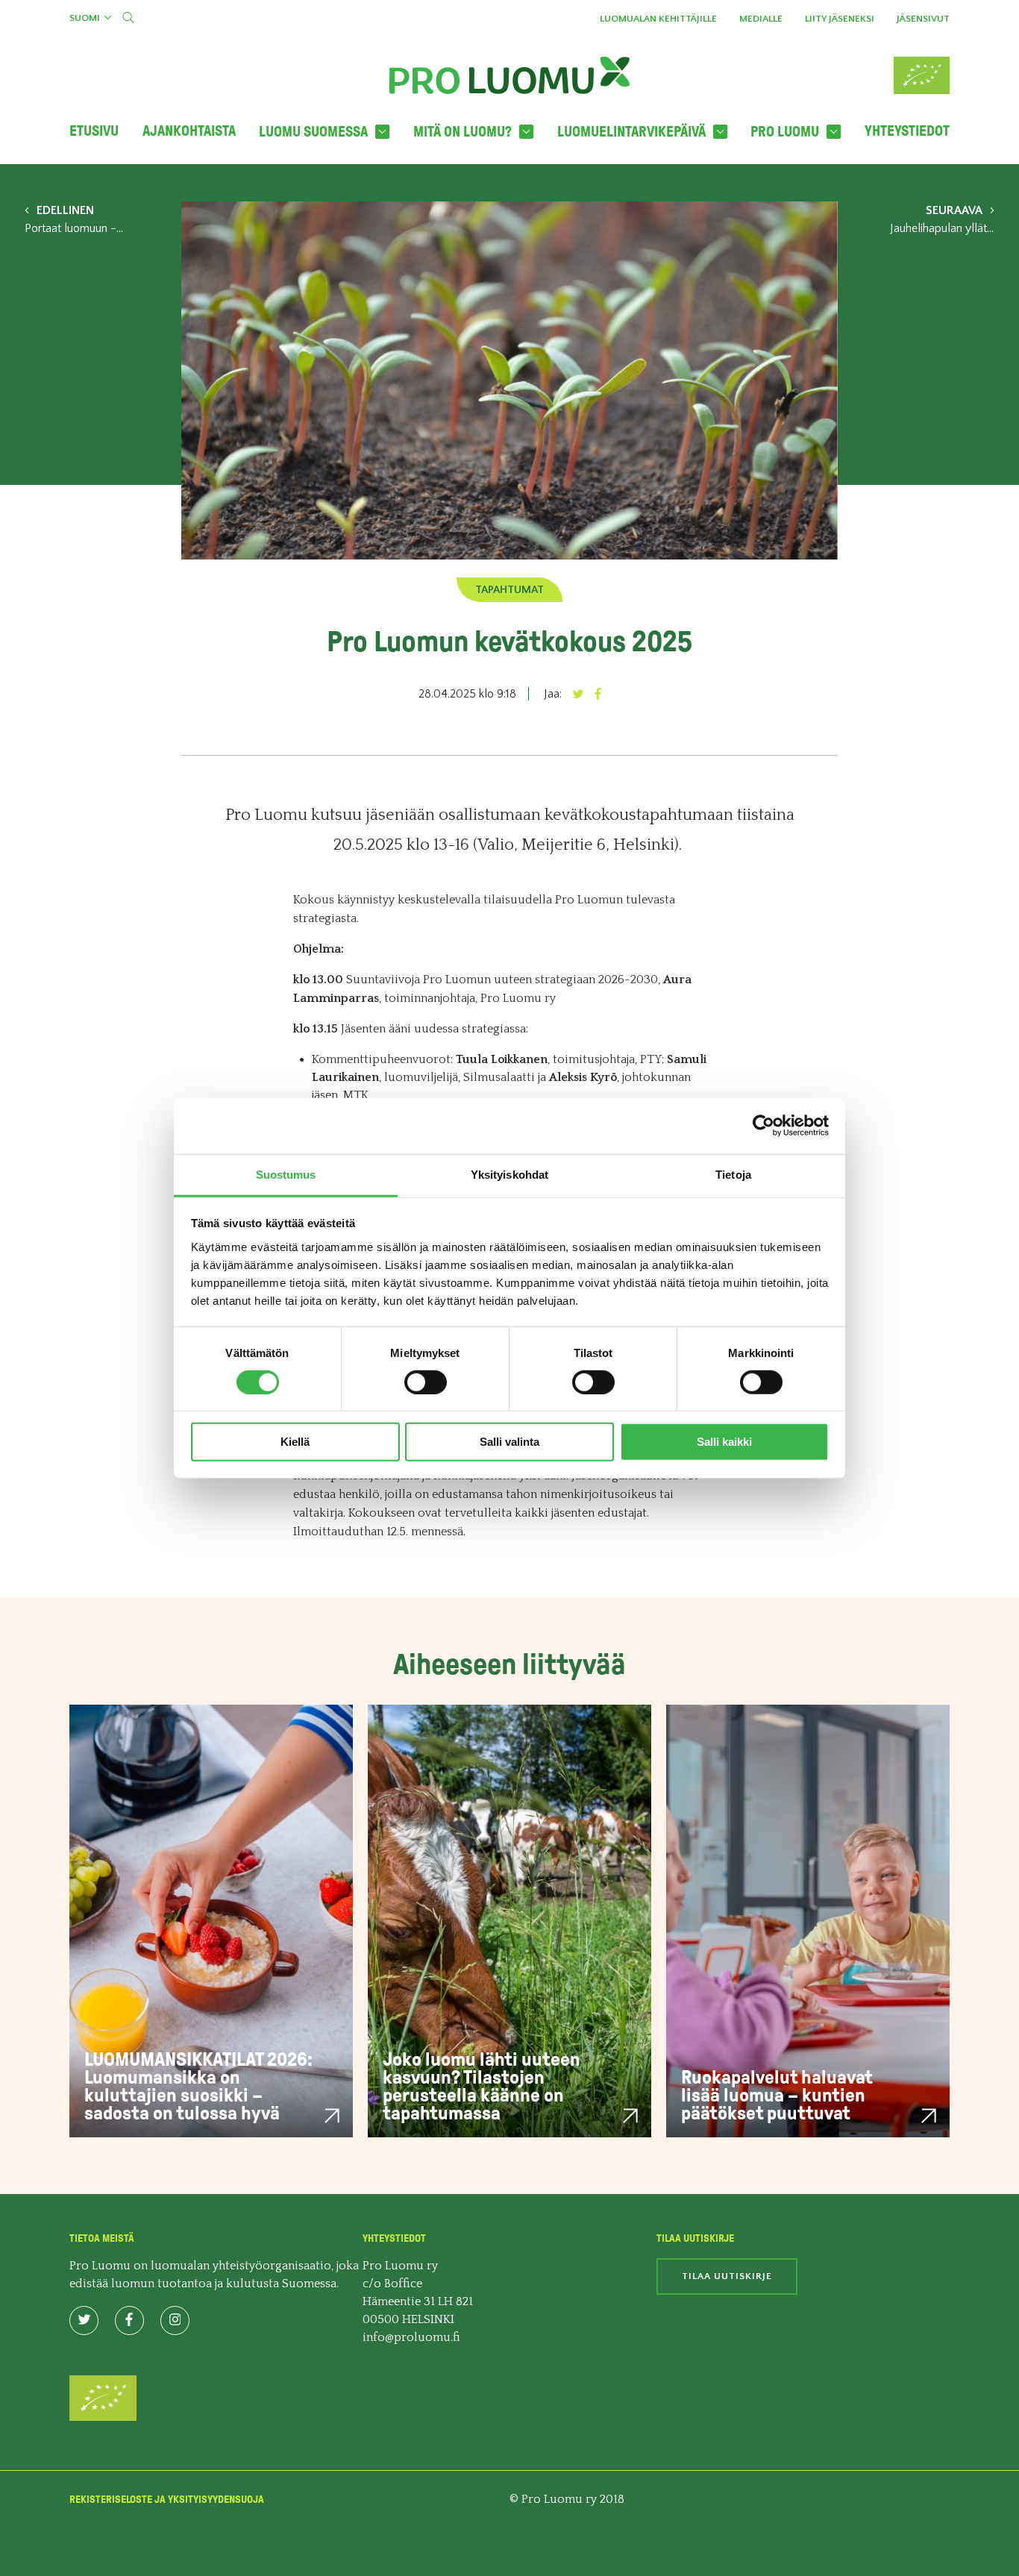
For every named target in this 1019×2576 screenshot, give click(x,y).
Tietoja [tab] (733, 1174)
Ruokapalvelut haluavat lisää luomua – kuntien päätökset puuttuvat (777, 2095)
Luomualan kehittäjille (658, 19)
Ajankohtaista (189, 131)
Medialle (761, 19)
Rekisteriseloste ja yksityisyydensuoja (167, 2500)
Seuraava (954, 210)
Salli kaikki (724, 1442)
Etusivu (94, 131)
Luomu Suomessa (313, 132)
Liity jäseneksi (840, 19)
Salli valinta (509, 1442)
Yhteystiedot (907, 131)
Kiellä (295, 1442)
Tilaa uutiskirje (727, 2276)
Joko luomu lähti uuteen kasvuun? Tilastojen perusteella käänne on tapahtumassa (482, 2086)
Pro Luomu (785, 132)
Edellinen (65, 210)
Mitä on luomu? (463, 132)
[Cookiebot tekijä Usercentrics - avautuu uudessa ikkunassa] (764, 1126)
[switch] (426, 1382)
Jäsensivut (923, 19)
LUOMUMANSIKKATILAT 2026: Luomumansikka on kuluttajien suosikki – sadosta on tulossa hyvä (198, 2086)
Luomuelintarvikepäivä (631, 132)
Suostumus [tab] (286, 1174)
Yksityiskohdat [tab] (509, 1174)
